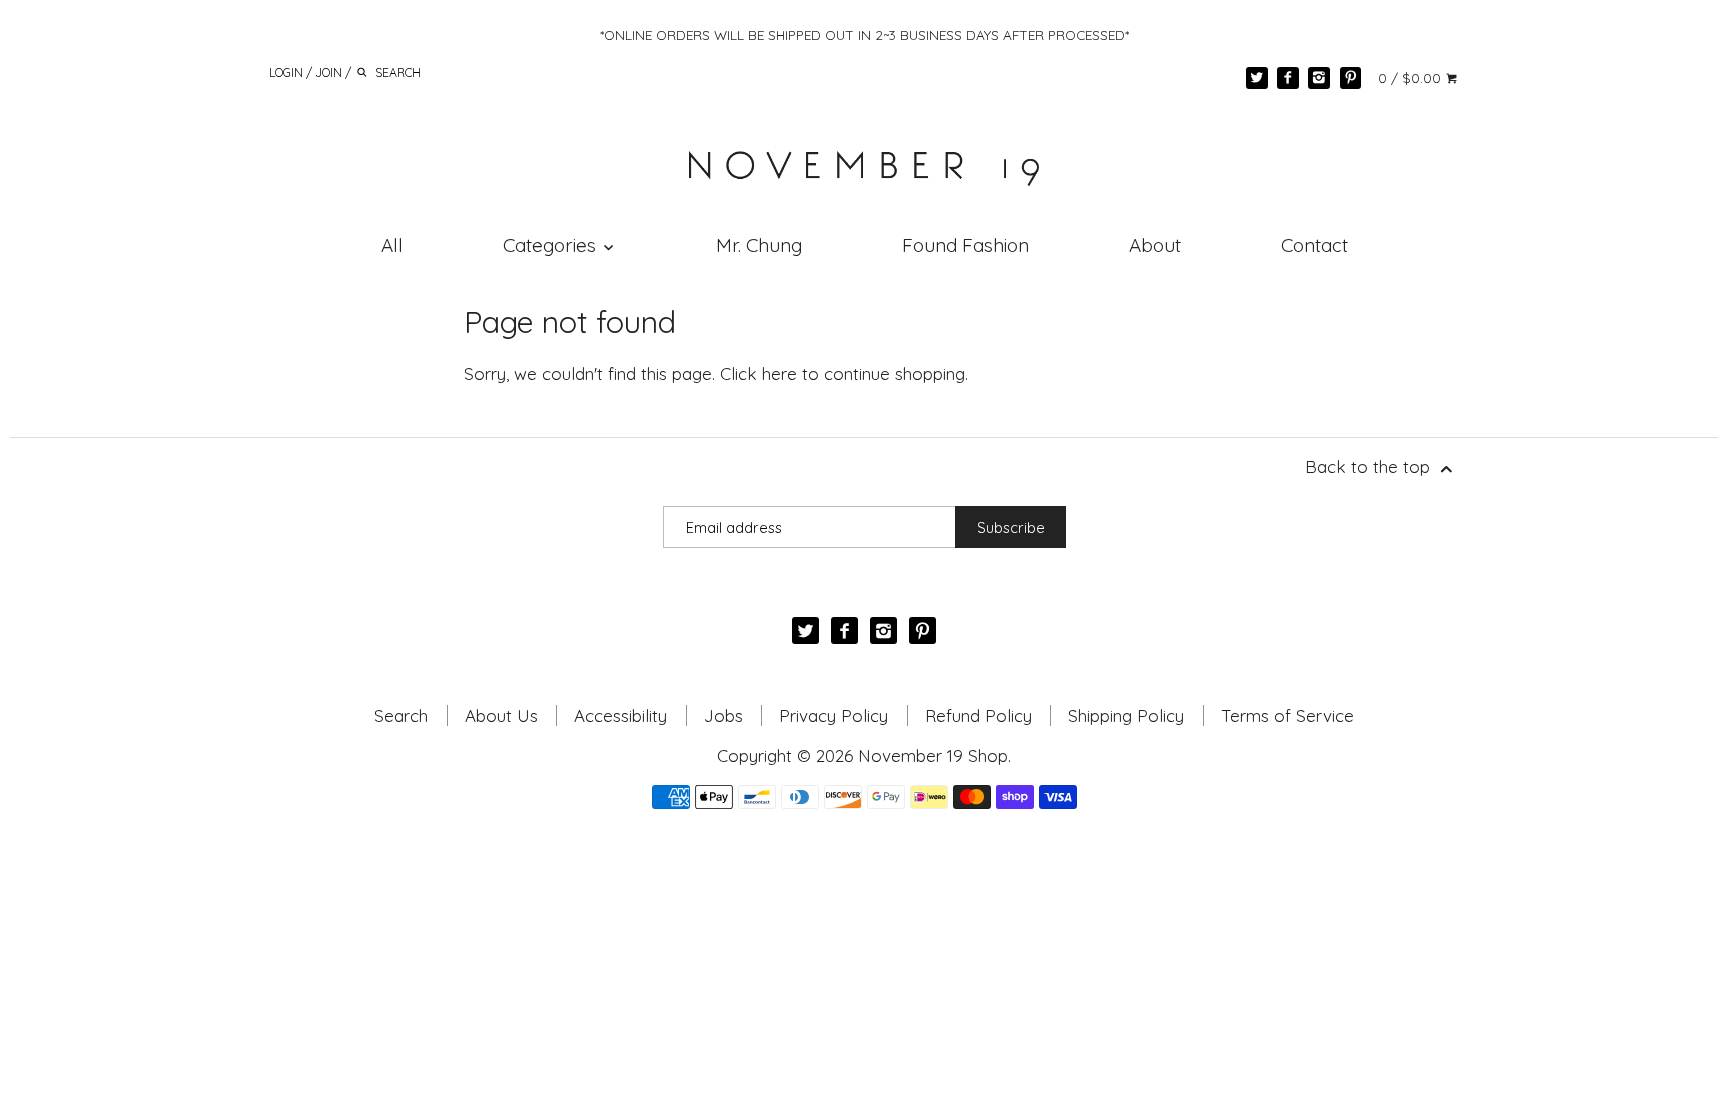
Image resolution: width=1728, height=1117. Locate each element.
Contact (1314, 245)
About (1155, 245)
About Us (501, 715)
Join (328, 71)
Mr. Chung (759, 245)
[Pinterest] (1351, 78)
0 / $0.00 (1411, 77)
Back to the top (1370, 466)
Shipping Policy (1126, 715)
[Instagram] (1319, 78)
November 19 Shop (933, 755)
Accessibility (620, 715)
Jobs (723, 715)
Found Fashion (965, 245)
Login (286, 71)
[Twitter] (1257, 78)
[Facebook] (1288, 78)
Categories (552, 245)
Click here (758, 373)
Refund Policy (978, 715)
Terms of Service (1287, 715)
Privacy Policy (833, 715)
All (392, 245)
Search (401, 715)
